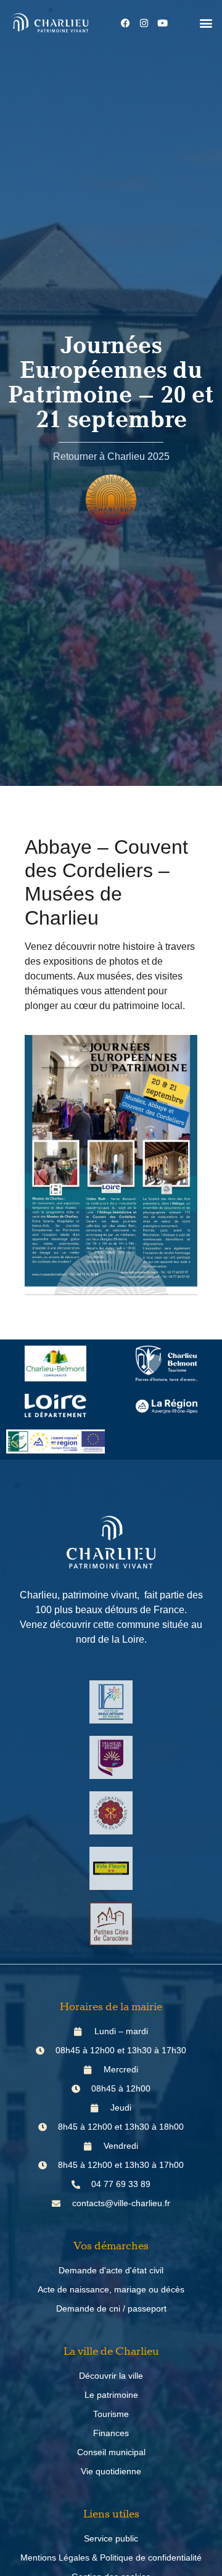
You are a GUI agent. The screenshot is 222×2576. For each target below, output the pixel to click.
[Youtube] (163, 23)
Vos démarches (111, 2246)
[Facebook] (126, 23)
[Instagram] (144, 23)
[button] (206, 23)
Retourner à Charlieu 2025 (111, 456)
